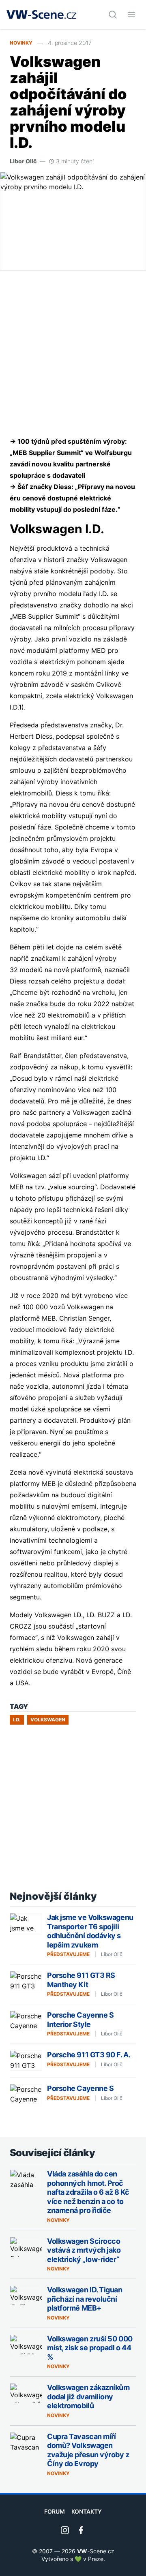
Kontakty (87, 2511)
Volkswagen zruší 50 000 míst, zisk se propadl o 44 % (90, 2348)
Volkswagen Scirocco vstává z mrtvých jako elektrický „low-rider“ (84, 2250)
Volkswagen (48, 1720)
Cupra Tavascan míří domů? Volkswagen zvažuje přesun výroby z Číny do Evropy (88, 2450)
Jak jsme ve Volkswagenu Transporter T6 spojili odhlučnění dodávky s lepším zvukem (90, 1931)
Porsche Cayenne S (80, 2088)
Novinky (21, 43)
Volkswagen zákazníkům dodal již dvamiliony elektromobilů (88, 2396)
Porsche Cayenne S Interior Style (80, 2020)
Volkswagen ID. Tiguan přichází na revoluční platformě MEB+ (85, 2299)
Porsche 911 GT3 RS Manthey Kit (81, 1980)
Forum (55, 2511)
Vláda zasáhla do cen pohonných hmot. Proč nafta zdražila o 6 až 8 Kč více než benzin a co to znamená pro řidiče (88, 2192)
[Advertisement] (73, 353)
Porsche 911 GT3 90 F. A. (89, 2055)
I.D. (17, 1720)
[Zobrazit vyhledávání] (113, 15)
